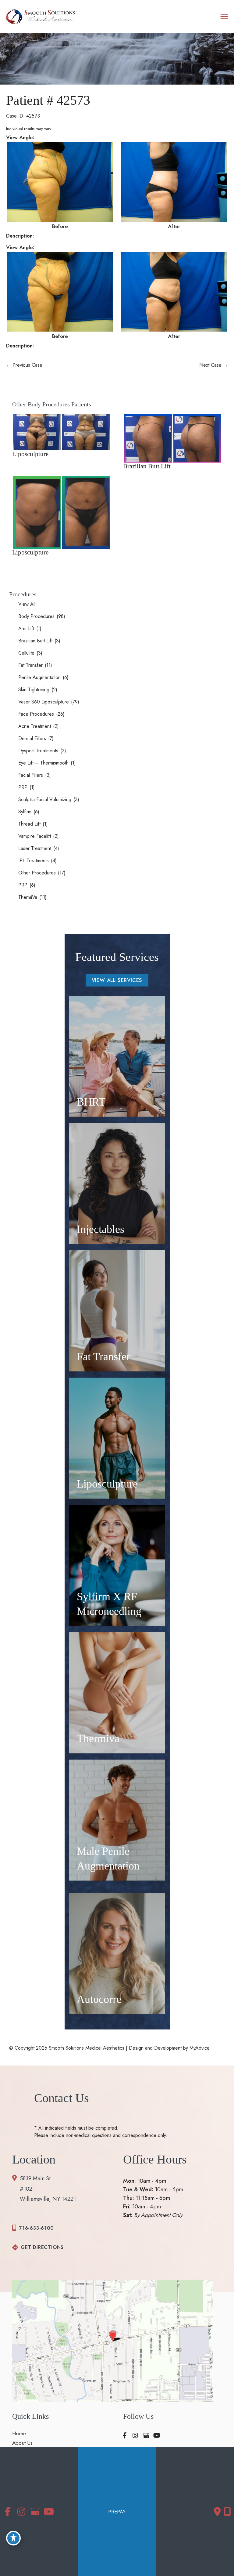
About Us (22, 2443)
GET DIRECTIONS (42, 2247)
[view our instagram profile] (135, 2436)
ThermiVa (28, 897)
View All (27, 604)
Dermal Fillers (32, 738)
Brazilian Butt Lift (35, 641)
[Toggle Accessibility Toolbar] (13, 2538)
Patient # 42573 (48, 100)
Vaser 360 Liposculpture (44, 702)
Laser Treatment (35, 848)
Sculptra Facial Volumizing (45, 799)
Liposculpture (30, 454)
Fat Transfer (30, 665)
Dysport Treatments (38, 751)
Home (19, 2434)
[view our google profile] (146, 2436)
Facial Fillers (31, 775)
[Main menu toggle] (224, 17)
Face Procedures (36, 714)
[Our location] (227, 2512)
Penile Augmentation (39, 677)
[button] (117, 980)
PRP (23, 787)
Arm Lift (26, 629)
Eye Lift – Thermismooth (43, 763)
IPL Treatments (34, 861)
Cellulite (26, 653)
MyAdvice (199, 2048)
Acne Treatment (35, 726)
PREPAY (117, 2512)
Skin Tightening (34, 690)
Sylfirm (25, 812)
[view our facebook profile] (125, 2436)
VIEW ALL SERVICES (117, 980)
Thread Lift (29, 824)
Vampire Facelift (35, 836)
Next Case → (214, 365)
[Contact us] (217, 2512)
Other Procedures (37, 873)
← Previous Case (24, 365)
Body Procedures (36, 616)
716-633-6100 (36, 2228)
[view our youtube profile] (157, 2436)
